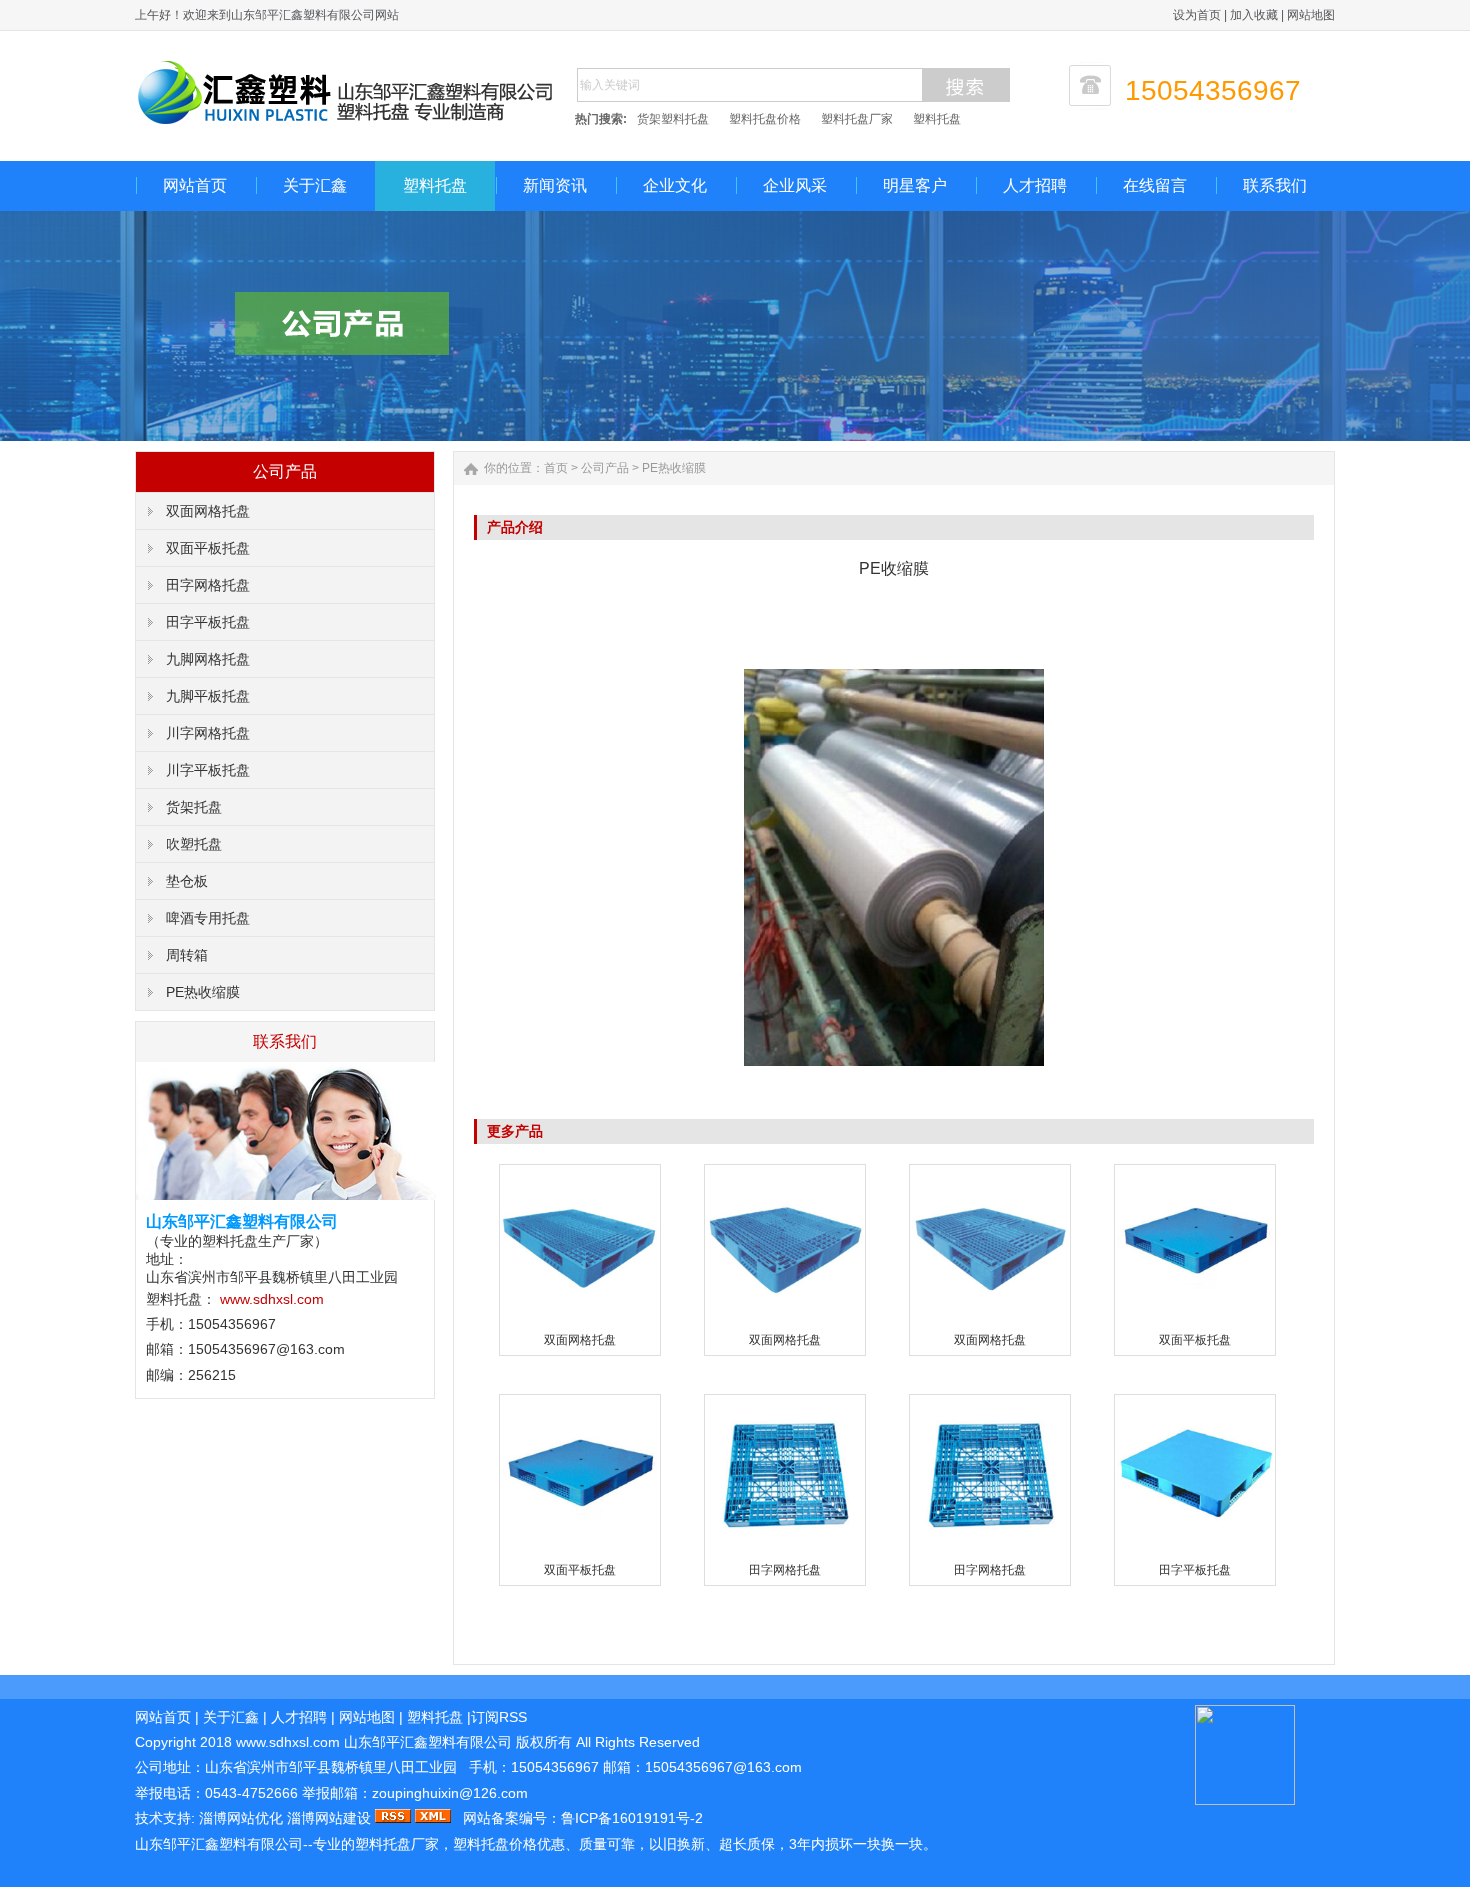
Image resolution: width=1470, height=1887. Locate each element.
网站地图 (1311, 15)
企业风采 (795, 185)
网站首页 (195, 185)
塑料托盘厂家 (857, 119)
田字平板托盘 (208, 622)
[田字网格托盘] (785, 1551)
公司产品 (605, 468)
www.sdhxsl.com (272, 1299)
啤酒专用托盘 (208, 918)
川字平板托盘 (208, 770)
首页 (556, 468)
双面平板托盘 (208, 548)
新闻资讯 (555, 185)
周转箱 (187, 955)
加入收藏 (1254, 15)
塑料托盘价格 (765, 119)
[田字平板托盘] (1195, 1551)
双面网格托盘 (208, 511)
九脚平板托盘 (208, 696)
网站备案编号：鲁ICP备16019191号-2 (583, 1818)
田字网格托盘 (208, 585)
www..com (288, 1742)
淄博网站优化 (241, 1818)
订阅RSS (499, 1717)
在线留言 (1155, 185)
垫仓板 (187, 881)
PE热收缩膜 (203, 992)
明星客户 (915, 185)
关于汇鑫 (315, 185)
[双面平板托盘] (1195, 1321)
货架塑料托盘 (673, 119)
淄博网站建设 (329, 1818)
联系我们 (1275, 185)
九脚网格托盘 (208, 659)
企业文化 (675, 185)
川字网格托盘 (208, 733)
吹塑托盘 (194, 844)
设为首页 (1197, 15)
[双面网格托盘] (580, 1321)
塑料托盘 (937, 119)
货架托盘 (194, 807)
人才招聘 (1035, 185)
